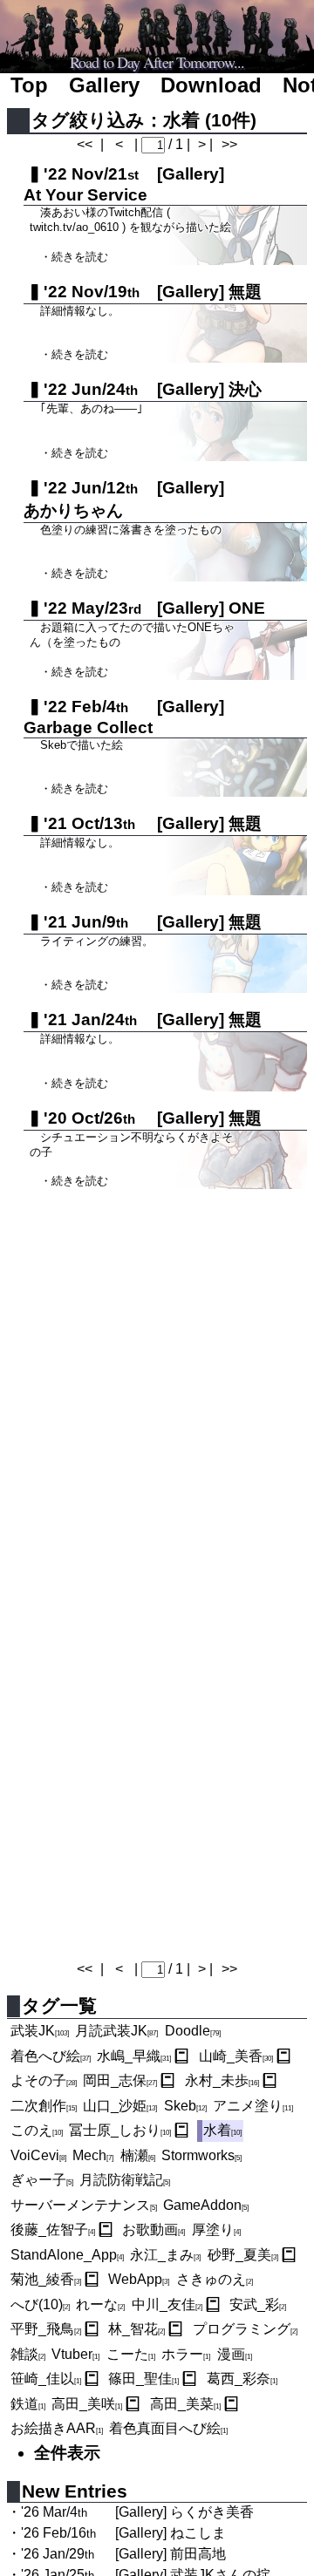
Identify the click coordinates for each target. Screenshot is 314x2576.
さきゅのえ (215, 2279)
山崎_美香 (236, 2056)
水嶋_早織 (134, 2056)
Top (29, 85)
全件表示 (67, 2453)
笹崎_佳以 (46, 2379)
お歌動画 (154, 2229)
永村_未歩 (222, 2080)
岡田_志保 (120, 2080)
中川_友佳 (167, 2304)
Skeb (185, 2106)
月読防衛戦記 (125, 2180)
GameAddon (206, 2205)
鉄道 (28, 2404)
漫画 (235, 2354)
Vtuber (75, 2354)
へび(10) (40, 2304)
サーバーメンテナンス (84, 2205)
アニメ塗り (253, 2106)
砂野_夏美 (243, 2255)
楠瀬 (138, 2155)
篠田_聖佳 (143, 2379)
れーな (100, 2304)
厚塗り (216, 2229)
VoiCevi (38, 2155)
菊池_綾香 (46, 2279)
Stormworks (201, 2155)
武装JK (40, 2031)
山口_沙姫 (120, 2106)
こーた (131, 2354)
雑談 (28, 2354)
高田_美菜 (185, 2404)
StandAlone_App (67, 2255)
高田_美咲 (87, 2404)
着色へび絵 (51, 2056)
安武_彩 (258, 2304)
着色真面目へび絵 (168, 2428)
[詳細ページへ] (181, 2056)
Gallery (104, 85)
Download (211, 85)
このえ (37, 2130)
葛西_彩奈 (242, 2379)
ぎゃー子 (42, 2180)
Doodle (193, 2031)
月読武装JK (116, 2031)
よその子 (44, 2080)
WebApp (139, 2279)
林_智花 (137, 2329)
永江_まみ (165, 2255)
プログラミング (245, 2329)
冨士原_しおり (120, 2130)
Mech (93, 2155)
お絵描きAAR (57, 2428)
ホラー (186, 2354)
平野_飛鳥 (46, 2329)
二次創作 (44, 2106)
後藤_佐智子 (53, 2229)
